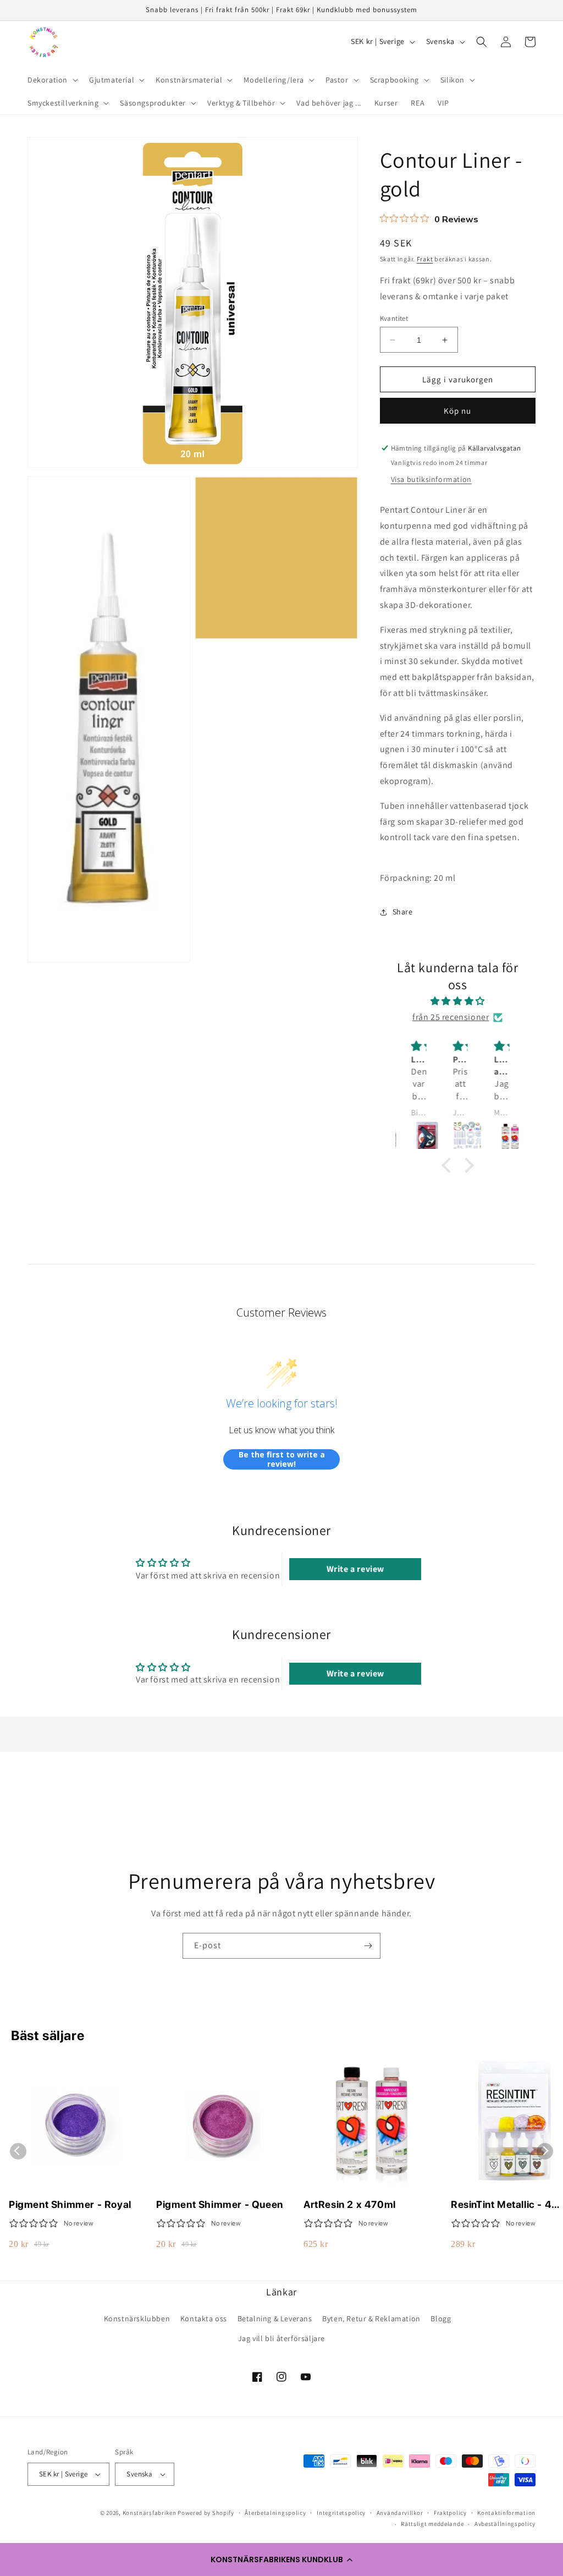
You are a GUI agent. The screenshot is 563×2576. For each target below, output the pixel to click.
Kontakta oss (204, 2319)
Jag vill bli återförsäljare (281, 2338)
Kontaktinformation (506, 2513)
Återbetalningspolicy (275, 2513)
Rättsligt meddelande (432, 2524)
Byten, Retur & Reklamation (371, 2319)
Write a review (355, 1569)
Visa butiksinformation (431, 479)
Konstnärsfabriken (150, 2513)
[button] (281, 2559)
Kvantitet (394, 318)
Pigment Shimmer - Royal (70, 2204)
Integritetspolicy (341, 2513)
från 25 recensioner (451, 1017)
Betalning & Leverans (275, 2319)
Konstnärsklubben (137, 2319)
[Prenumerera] (368, 1946)
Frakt (425, 259)
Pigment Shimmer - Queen (220, 2204)
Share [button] (403, 912)
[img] (458, 1001)
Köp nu (457, 411)
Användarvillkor (400, 2513)
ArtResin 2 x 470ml (350, 2204)
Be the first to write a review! (282, 1459)
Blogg (441, 2319)
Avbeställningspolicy (505, 2524)
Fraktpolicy (450, 2513)
